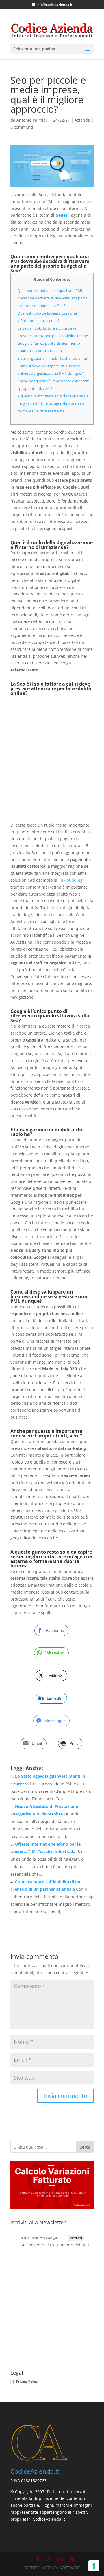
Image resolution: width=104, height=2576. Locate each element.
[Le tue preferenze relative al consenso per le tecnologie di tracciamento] (94, 2566)
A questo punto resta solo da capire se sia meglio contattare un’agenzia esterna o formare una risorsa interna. (53, 403)
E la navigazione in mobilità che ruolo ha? (52, 358)
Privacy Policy (27, 2382)
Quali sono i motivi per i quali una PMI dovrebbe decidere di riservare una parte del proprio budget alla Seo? (52, 298)
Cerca (85, 2147)
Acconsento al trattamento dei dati (55, 2245)
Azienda (82, 120)
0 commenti (22, 127)
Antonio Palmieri (32, 120)
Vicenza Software (61, 2568)
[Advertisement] (52, 759)
